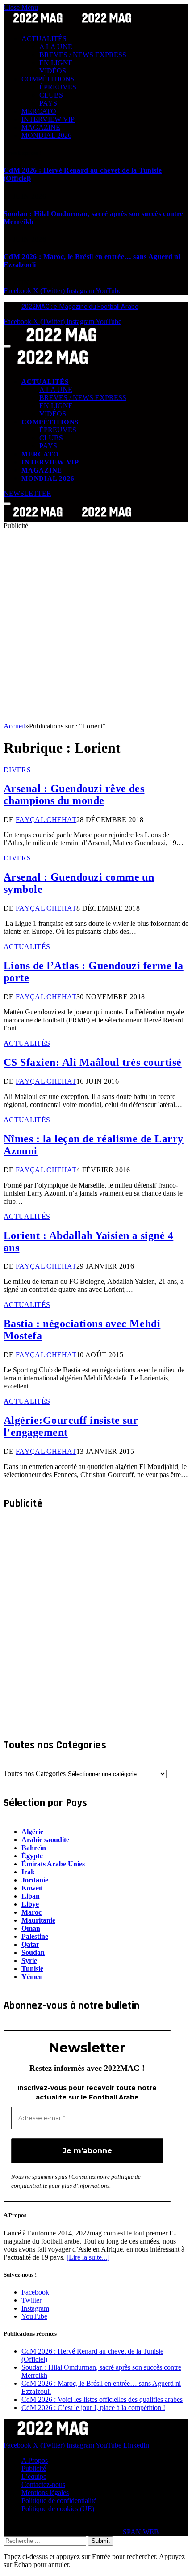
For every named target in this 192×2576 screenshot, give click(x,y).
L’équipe (34, 2476)
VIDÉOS (53, 71)
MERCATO (39, 111)
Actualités (27, 947)
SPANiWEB (141, 2532)
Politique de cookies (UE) (58, 2509)
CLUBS (51, 95)
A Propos (35, 2460)
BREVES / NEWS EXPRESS (83, 55)
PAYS (48, 103)
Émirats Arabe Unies (53, 1864)
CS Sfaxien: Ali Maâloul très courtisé (93, 1062)
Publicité (34, 2468)
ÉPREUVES (58, 87)
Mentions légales (45, 2493)
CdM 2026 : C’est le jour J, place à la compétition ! (93, 2408)
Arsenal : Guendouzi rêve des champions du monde (74, 794)
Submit (101, 2541)
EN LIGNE (56, 63)
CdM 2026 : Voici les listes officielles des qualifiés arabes (102, 2399)
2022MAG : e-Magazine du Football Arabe (80, 307)
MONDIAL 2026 (46, 135)
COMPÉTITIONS (48, 79)
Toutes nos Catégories (35, 1773)
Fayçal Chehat (46, 820)
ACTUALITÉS (44, 39)
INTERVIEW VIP (48, 119)
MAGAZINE (41, 127)
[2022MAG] (72, 517)
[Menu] (7, 346)
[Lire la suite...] (88, 2257)
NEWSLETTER (27, 493)
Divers (17, 770)
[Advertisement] (96, 626)
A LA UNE (56, 47)
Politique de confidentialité (59, 2501)
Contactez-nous (43, 2484)
